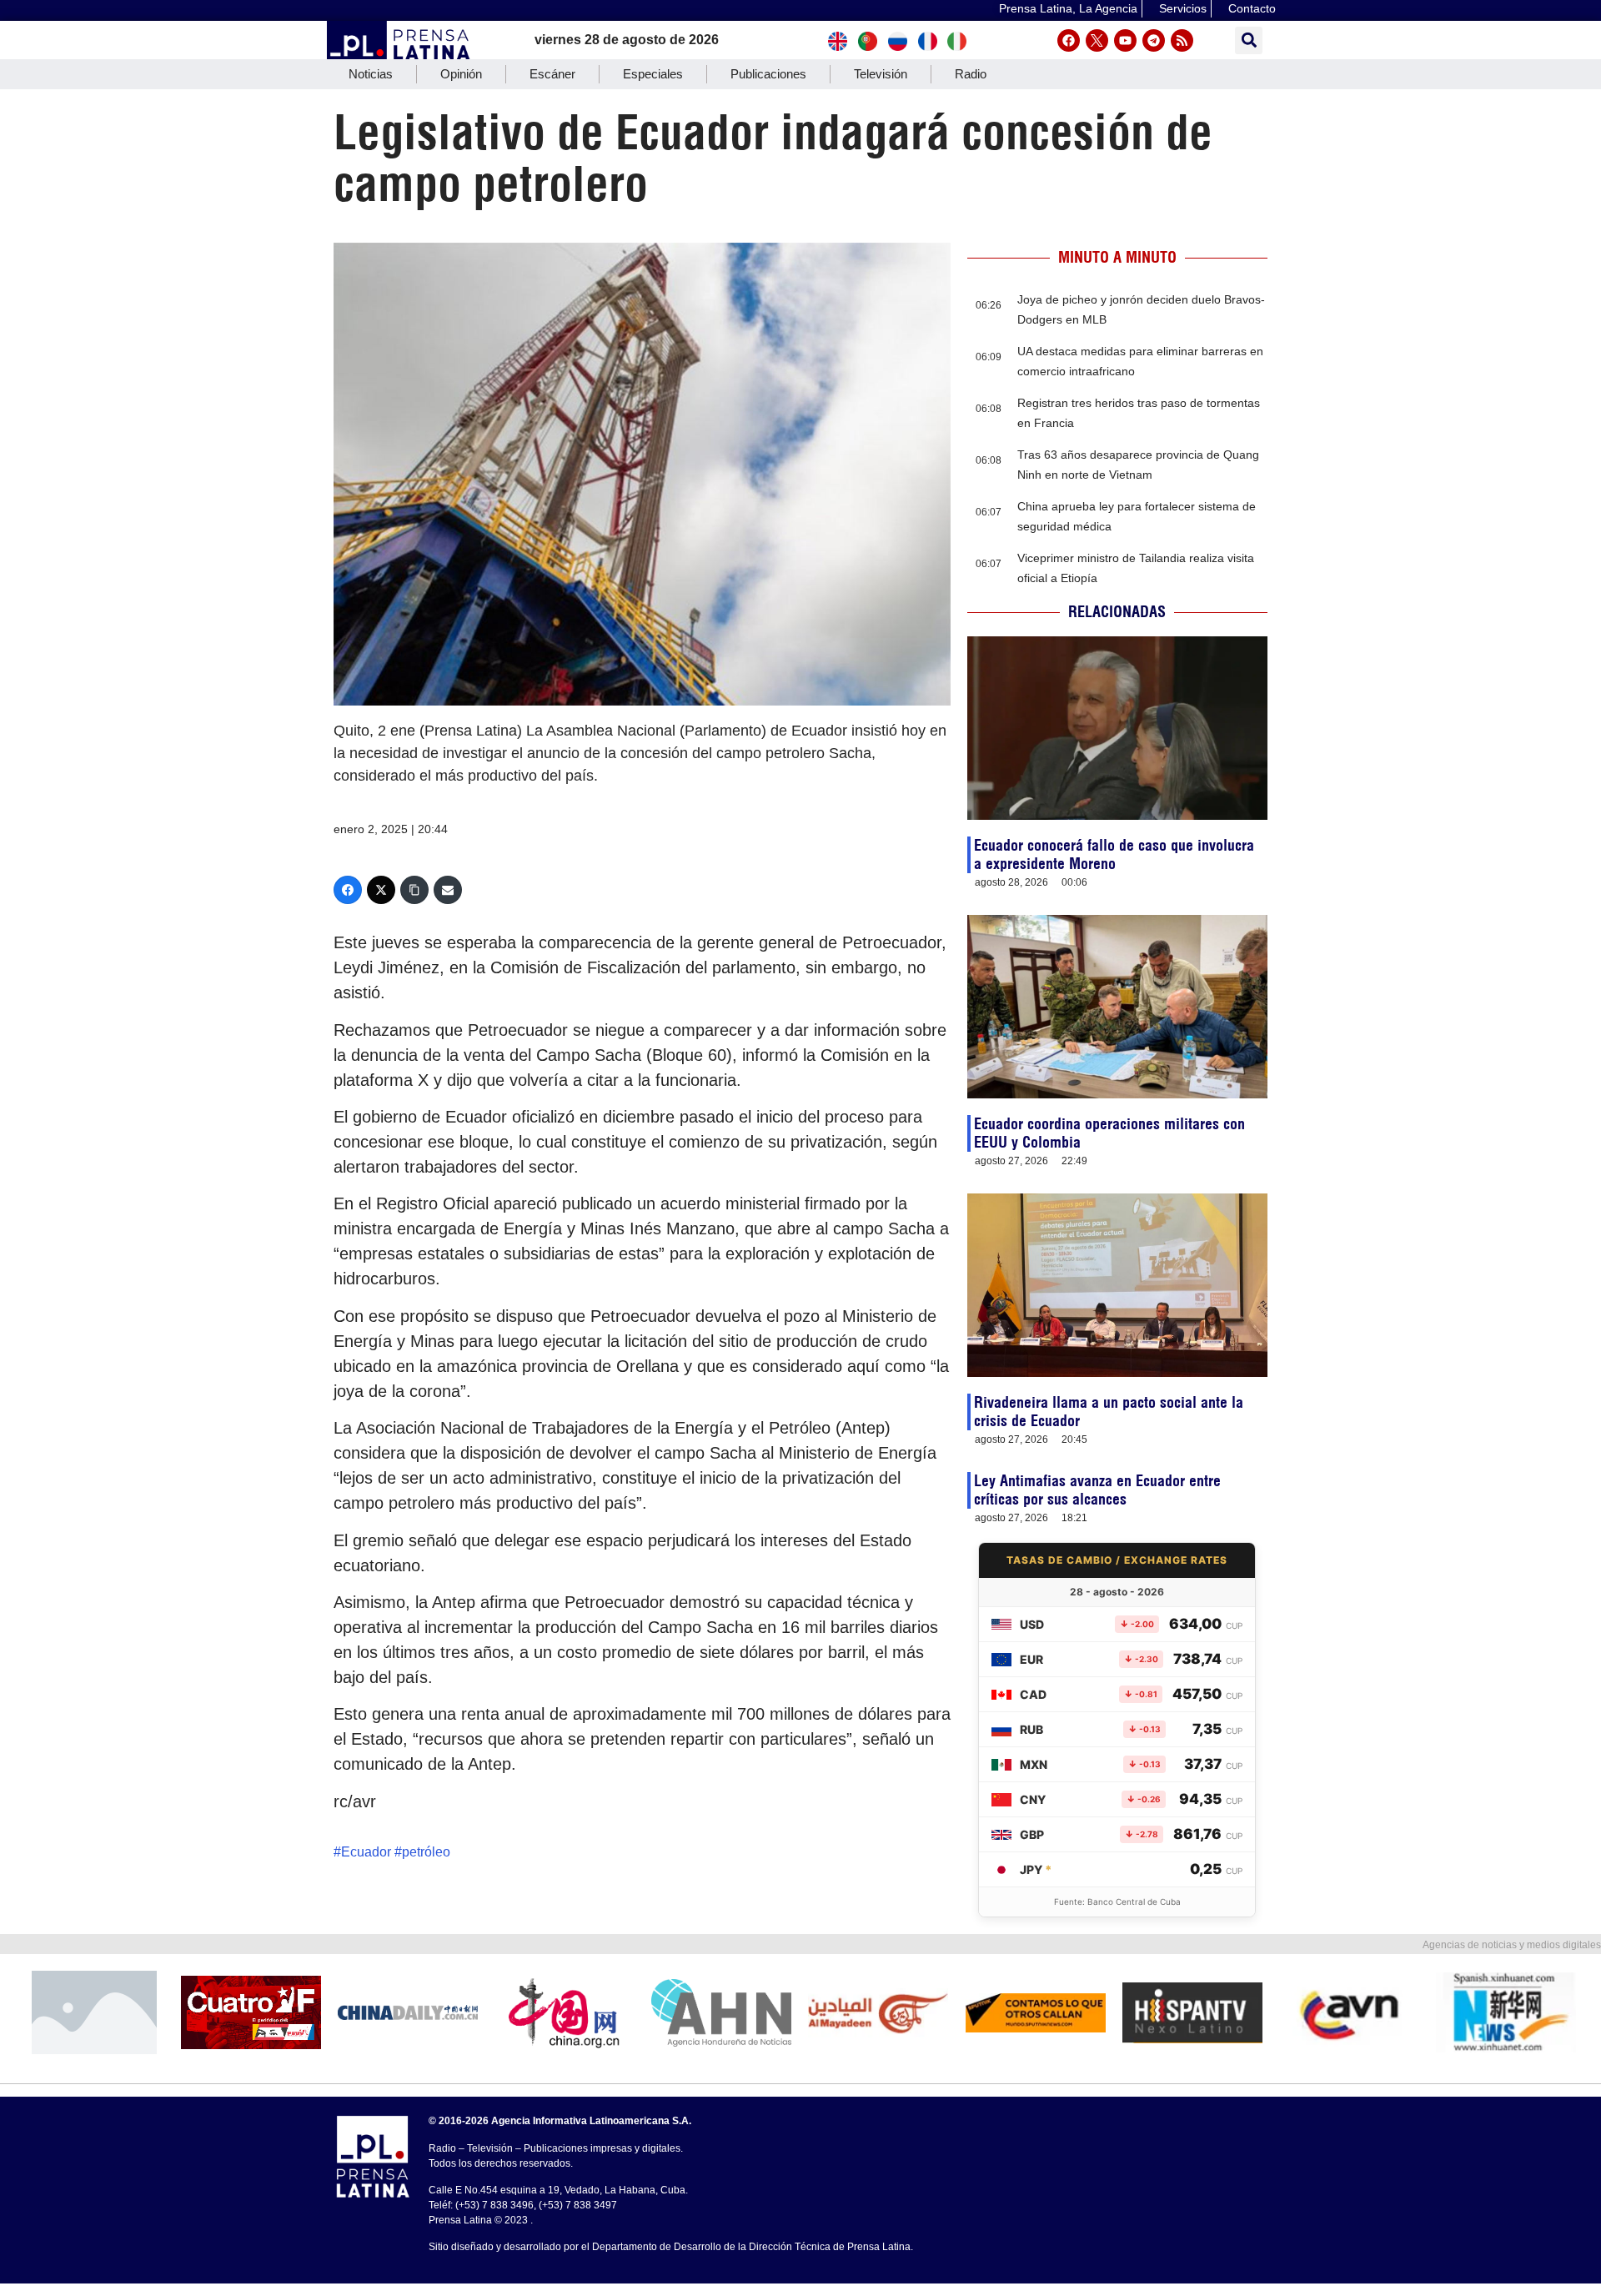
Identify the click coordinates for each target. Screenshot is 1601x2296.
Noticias (371, 74)
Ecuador (366, 1852)
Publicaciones (768, 74)
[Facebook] (1069, 40)
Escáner (552, 74)
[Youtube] (1125, 40)
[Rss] (1182, 40)
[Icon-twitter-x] (1097, 40)
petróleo (426, 1852)
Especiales (653, 74)
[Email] (448, 890)
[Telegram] (1154, 40)
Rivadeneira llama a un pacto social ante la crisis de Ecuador (1109, 1412)
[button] (1249, 40)
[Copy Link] (414, 890)
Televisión (881, 74)
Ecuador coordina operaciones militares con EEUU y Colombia (1109, 1133)
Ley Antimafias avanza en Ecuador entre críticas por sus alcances (1097, 1490)
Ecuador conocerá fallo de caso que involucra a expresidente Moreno (1114, 854)
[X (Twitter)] (381, 890)
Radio (971, 74)
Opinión (461, 74)
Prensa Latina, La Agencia (1068, 8)
